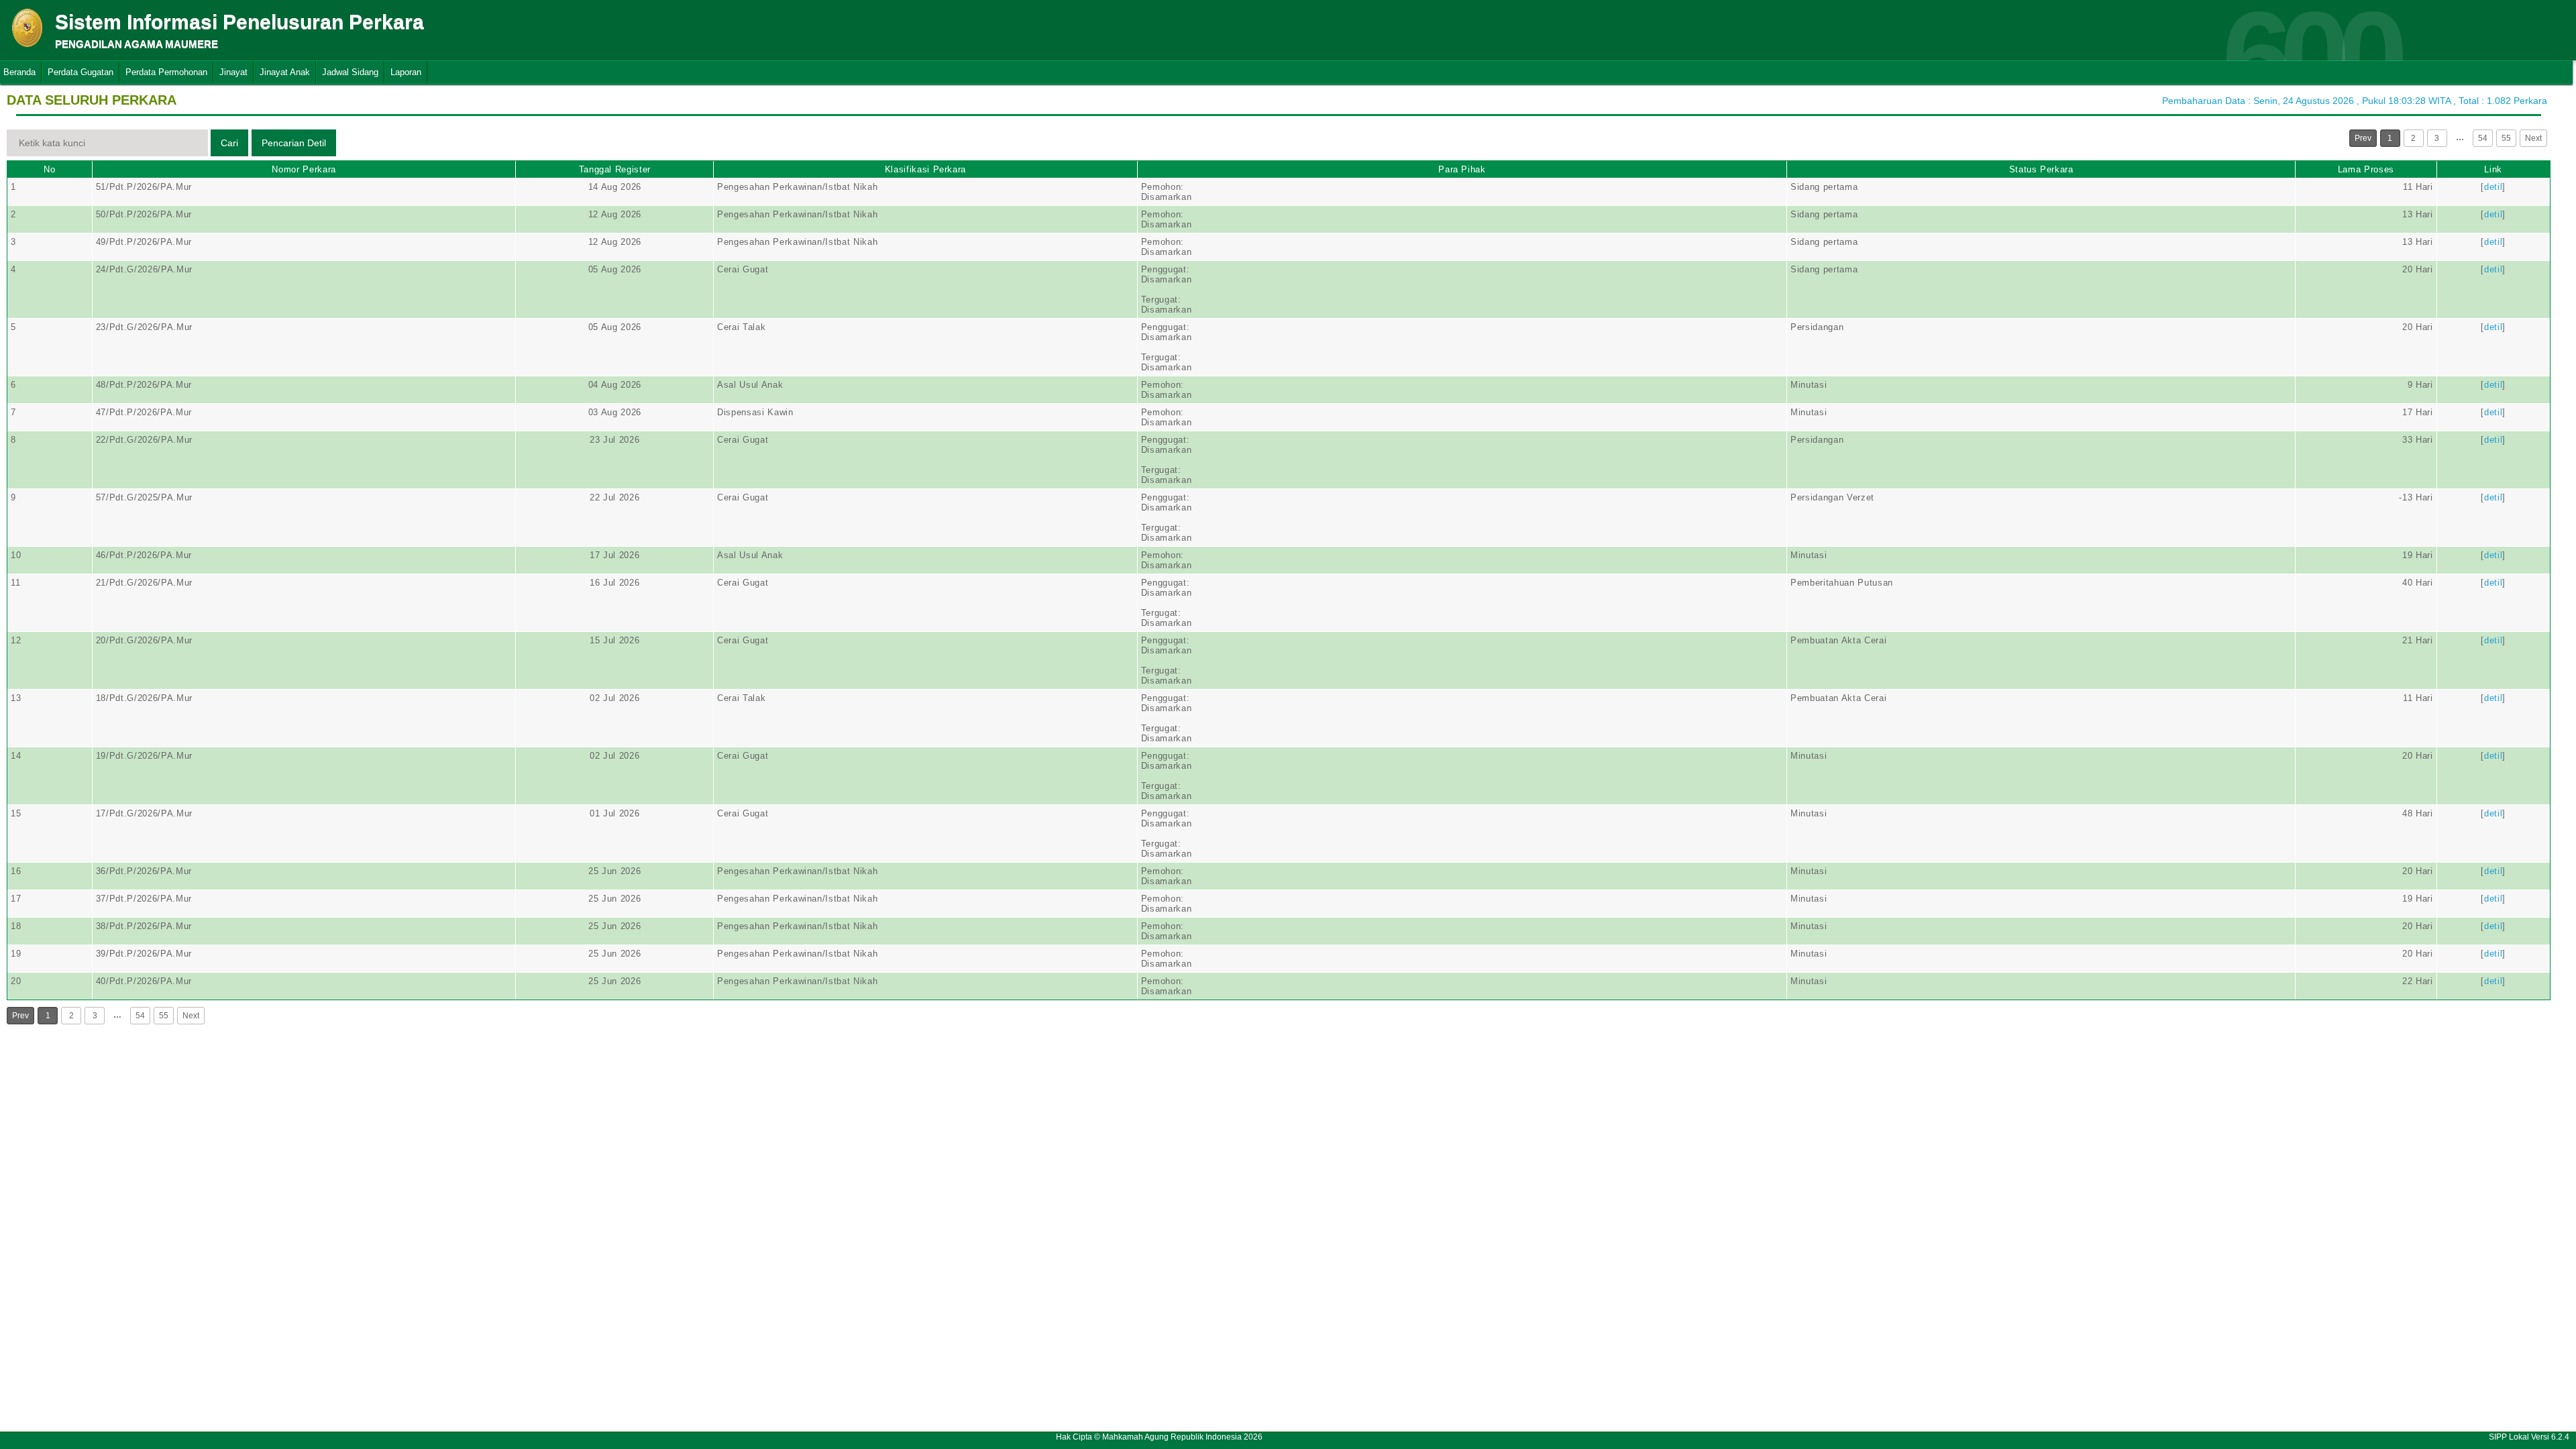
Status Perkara (2041, 169)
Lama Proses (2366, 169)
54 (2483, 138)
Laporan (406, 72)
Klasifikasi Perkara (925, 169)
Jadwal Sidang (350, 72)
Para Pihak (1462, 169)
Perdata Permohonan (166, 72)
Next (2533, 138)
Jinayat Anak (285, 72)
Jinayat (233, 72)
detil (2493, 187)
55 (2506, 138)
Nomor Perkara (304, 169)
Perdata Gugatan (80, 72)
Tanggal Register (615, 169)
